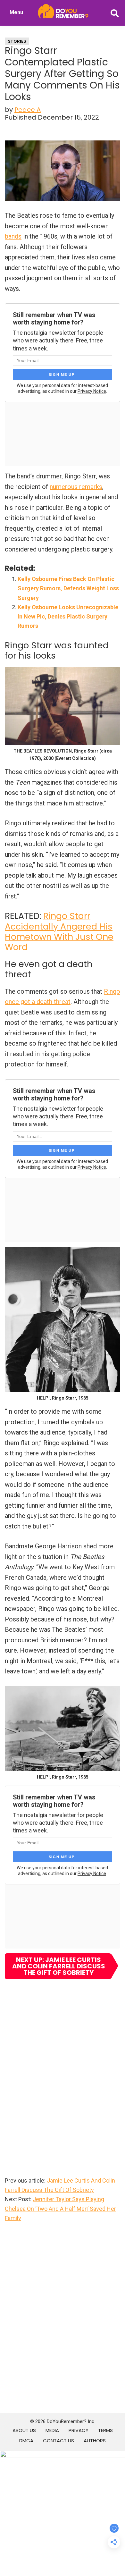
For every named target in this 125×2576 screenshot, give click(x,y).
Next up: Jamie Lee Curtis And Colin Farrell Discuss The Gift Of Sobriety (59, 1966)
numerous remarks (76, 487)
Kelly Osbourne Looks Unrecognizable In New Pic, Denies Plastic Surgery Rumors (68, 617)
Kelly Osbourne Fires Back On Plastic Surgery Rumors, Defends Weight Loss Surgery (68, 588)
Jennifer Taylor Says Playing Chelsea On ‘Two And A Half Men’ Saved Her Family (60, 2209)
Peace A (28, 110)
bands (13, 236)
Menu (16, 12)
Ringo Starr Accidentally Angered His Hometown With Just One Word (59, 931)
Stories (17, 41)
